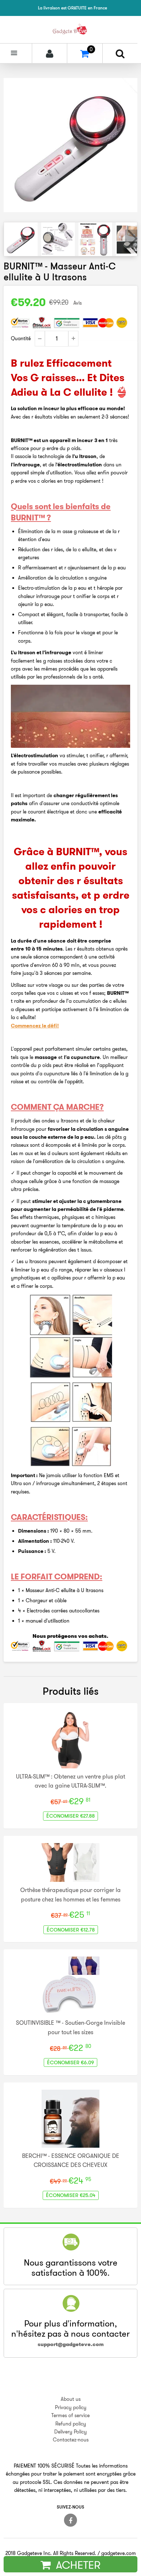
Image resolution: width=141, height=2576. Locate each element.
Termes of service (70, 2415)
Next (131, 239)
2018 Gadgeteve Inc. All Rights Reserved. (51, 2553)
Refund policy (71, 2424)
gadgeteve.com (119, 2553)
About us (71, 2399)
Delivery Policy (70, 2432)
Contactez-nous (71, 2440)
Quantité (21, 338)
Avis (78, 303)
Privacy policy (71, 2407)
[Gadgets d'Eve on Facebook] (70, 2520)
